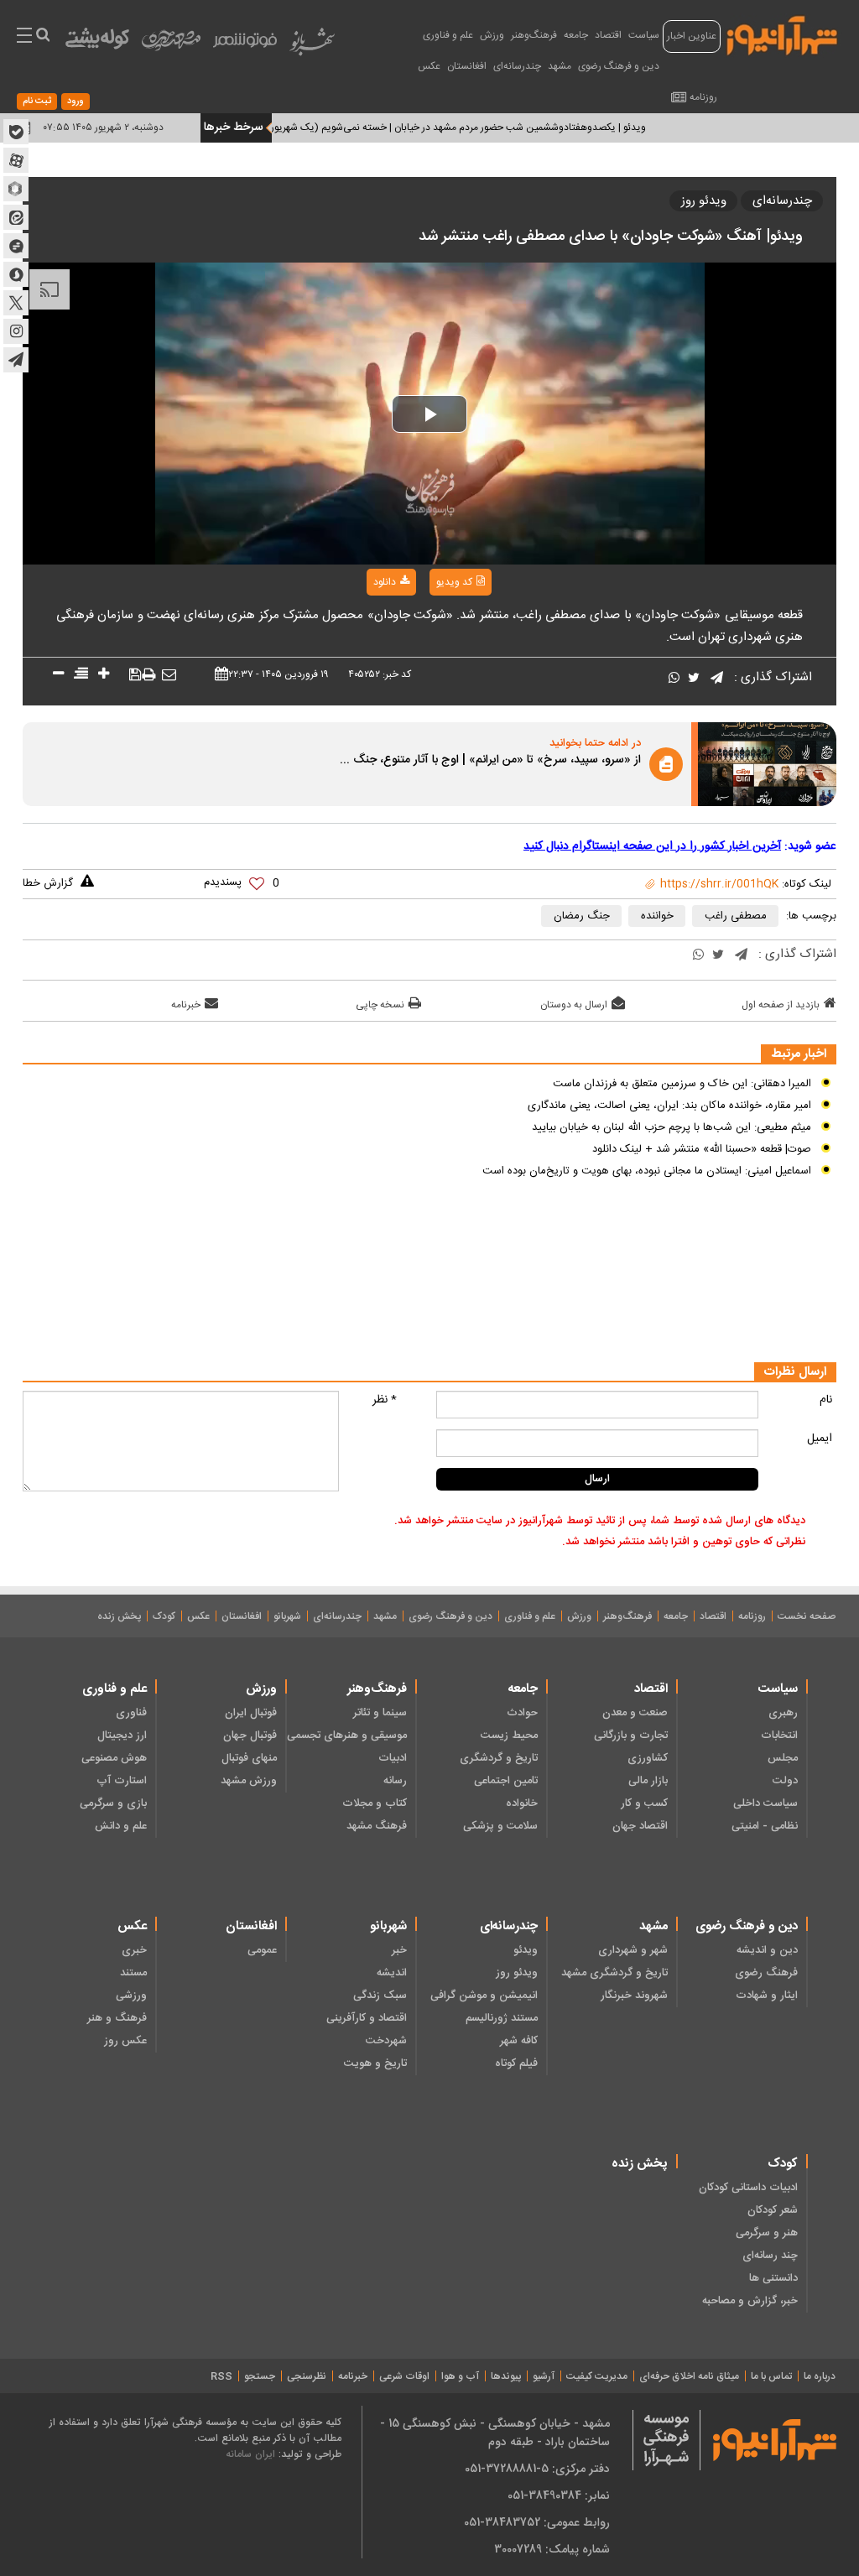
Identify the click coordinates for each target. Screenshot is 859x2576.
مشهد (560, 66)
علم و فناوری (448, 35)
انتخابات (779, 1736)
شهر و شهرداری (633, 1950)
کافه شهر (518, 2041)
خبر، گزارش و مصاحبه (750, 2301)
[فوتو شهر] (245, 44)
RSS (221, 2376)
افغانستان (467, 66)
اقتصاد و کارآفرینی (367, 2018)
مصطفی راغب (736, 916)
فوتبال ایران (251, 1713)
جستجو (260, 2376)
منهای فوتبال (249, 1758)
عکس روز (125, 2041)
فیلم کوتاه (516, 2063)
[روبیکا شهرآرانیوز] (16, 189)
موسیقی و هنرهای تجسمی (347, 1736)
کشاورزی (648, 1758)
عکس (429, 66)
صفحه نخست (807, 1616)
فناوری (131, 1713)
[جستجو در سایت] (42, 37)
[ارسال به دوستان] (169, 676)
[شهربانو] (312, 46)
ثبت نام (37, 101)
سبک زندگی (380, 1996)
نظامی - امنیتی (765, 1826)
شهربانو (287, 1616)
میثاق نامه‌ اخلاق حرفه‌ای (689, 2376)
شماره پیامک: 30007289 (552, 2549)
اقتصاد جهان (640, 1826)
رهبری (783, 1713)
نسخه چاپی (380, 1005)
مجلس (783, 1758)
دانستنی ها (773, 2278)
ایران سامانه (250, 2454)
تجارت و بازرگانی (631, 1736)
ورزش (492, 35)
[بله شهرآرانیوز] (16, 132)
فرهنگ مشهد (377, 1826)
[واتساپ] (674, 679)
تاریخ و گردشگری (498, 1758)
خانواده (521, 1803)
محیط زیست (509, 1736)
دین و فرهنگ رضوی (619, 66)
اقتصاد (608, 35)
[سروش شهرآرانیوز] (16, 274)
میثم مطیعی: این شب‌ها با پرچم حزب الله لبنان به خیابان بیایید (672, 1127)
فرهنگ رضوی (766, 1973)
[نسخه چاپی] (148, 676)
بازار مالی (648, 1781)
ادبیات (393, 1758)
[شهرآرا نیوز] (783, 34)
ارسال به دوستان (574, 1005)
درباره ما (820, 2376)
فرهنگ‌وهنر (534, 35)
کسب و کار (644, 1803)
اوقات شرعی (404, 2376)
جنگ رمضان (582, 916)
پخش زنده (119, 1616)
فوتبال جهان (250, 1736)
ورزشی (131, 1996)
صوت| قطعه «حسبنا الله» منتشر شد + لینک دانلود (702, 1149)
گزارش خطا (48, 883)
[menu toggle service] (24, 37)
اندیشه (392, 1973)
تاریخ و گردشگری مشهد (614, 1973)
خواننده (657, 916)
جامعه (576, 35)
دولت (785, 1781)
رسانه (395, 1781)
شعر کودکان (773, 2210)
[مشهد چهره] (171, 47)
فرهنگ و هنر (117, 2018)
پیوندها (506, 2376)
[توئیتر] (694, 679)
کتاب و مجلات (375, 1803)
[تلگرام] (717, 679)
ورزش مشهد (249, 1781)
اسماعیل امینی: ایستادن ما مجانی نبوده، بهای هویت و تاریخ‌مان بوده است (647, 1171)
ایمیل (820, 1439)
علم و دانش (121, 1826)
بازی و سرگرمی (113, 1803)
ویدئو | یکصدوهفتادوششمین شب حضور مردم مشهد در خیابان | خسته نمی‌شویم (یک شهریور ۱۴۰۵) (481, 127)
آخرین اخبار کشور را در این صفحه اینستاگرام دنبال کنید (652, 846)
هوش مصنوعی (114, 1758)
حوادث (522, 1713)
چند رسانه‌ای (770, 2256)
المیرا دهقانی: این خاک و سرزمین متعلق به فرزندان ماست (682, 1084)
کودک (164, 1616)
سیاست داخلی (765, 1803)
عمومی (262, 1950)
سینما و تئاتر (380, 1713)
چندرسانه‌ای (517, 66)
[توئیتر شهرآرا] (16, 303)
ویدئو (525, 1950)
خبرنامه (186, 1005)
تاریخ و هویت (375, 2063)
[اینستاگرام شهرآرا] (16, 331)
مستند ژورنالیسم (501, 2018)
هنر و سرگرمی (767, 2233)
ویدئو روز (704, 201)
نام (826, 1400)
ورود (75, 101)
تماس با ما (771, 2376)
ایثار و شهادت (767, 1996)
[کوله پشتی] (97, 42)
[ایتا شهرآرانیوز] (16, 217)
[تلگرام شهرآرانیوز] (16, 360)
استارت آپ (122, 1781)
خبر (399, 1950)
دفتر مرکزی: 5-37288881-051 (537, 2469)
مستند (133, 1973)
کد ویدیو (454, 582)
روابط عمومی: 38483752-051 (537, 2522)
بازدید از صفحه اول (781, 1005)
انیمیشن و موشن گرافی (484, 1996)
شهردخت (386, 2041)
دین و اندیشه (767, 1950)
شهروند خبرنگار (634, 1996)
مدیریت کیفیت (597, 2376)
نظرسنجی (307, 2376)
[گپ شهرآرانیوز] (16, 246)
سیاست (644, 35)
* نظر (385, 1400)
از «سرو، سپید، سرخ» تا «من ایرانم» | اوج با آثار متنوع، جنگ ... (490, 761)
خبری (134, 1950)
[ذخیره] (135, 675)
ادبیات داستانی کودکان (748, 2188)
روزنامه (703, 97)
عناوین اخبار (692, 36)
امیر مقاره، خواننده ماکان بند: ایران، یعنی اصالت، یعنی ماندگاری (669, 1106)
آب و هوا (460, 2376)
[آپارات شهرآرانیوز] (16, 160)
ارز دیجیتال (122, 1736)
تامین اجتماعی (505, 1781)
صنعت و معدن (635, 1713)
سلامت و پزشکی (500, 1826)
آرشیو (544, 2376)
